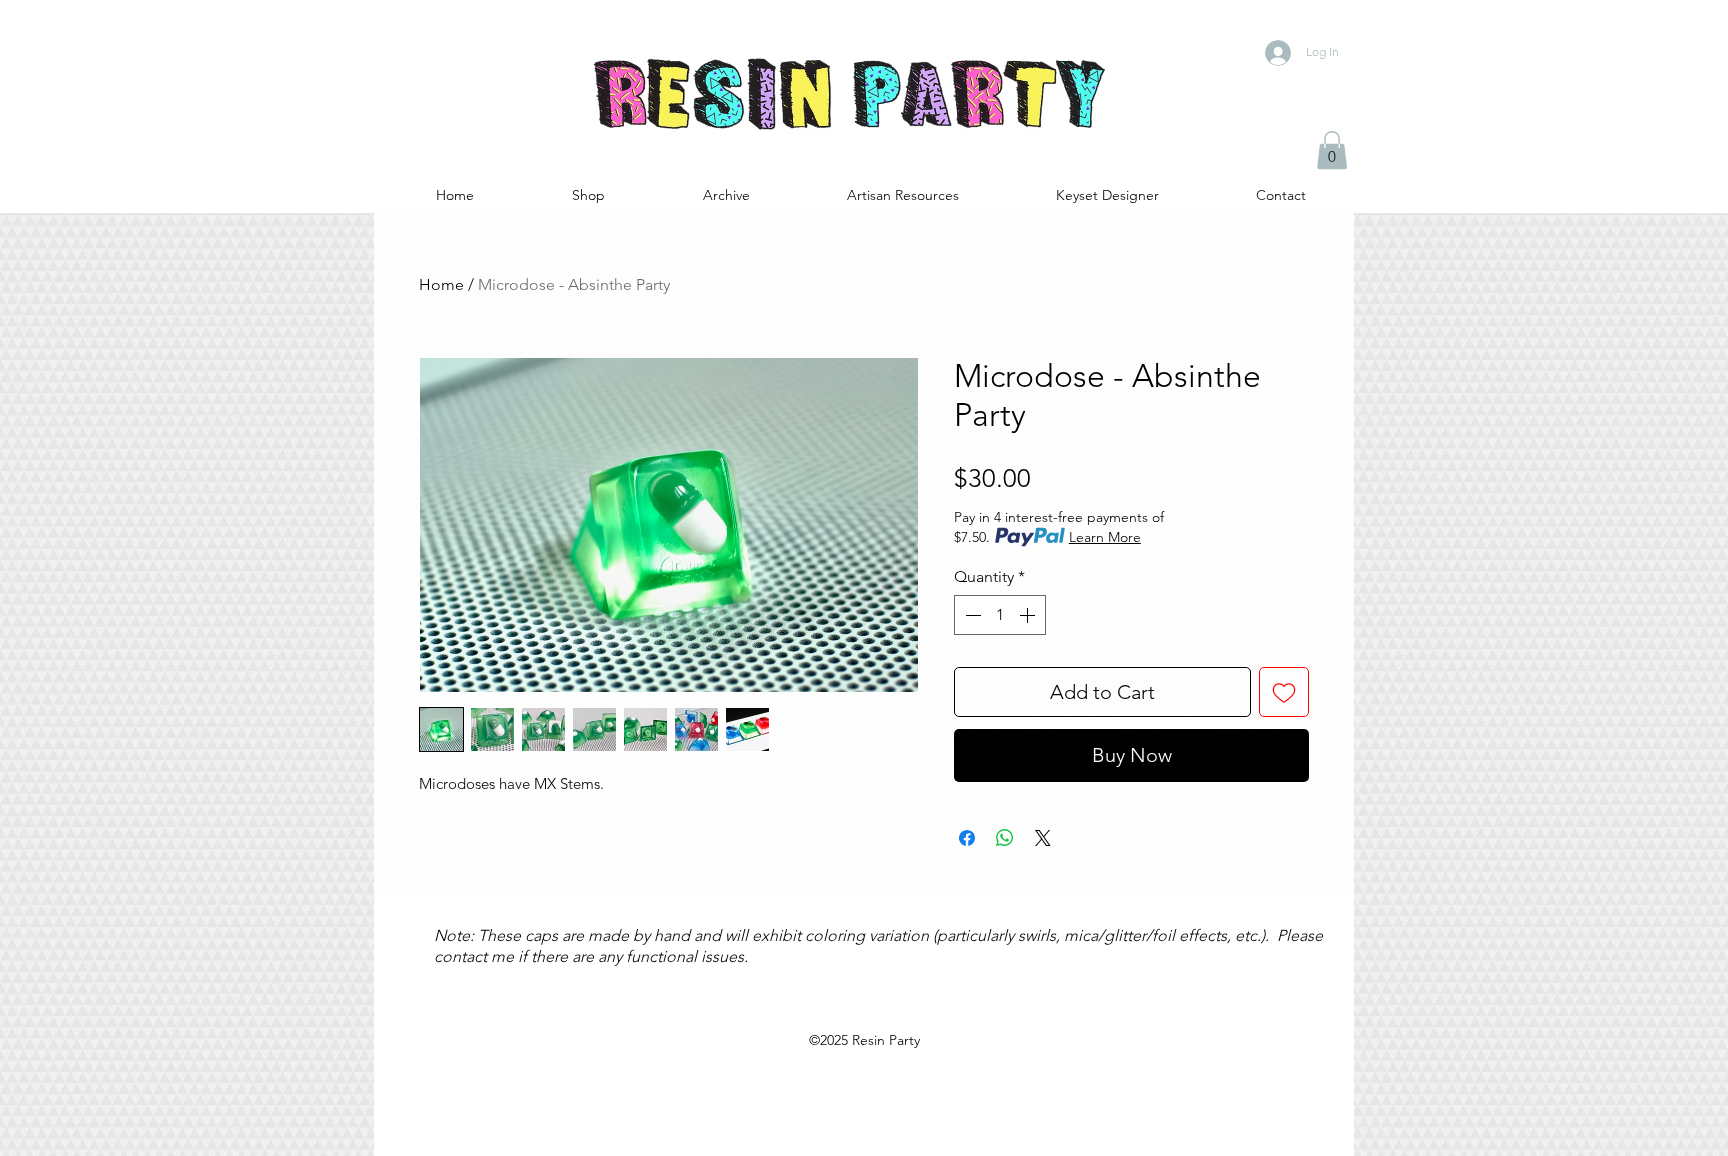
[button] (1332, 150)
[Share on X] (1043, 838)
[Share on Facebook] (967, 838)
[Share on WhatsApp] (1005, 838)
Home (441, 284)
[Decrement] (971, 615)
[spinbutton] (1000, 615)
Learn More (1105, 537)
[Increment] (1029, 615)
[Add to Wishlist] (1284, 692)
